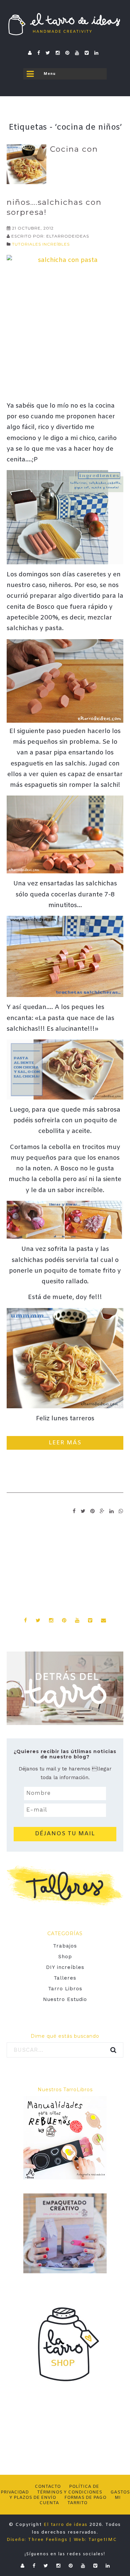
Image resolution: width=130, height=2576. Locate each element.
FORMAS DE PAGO (85, 2498)
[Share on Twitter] (83, 1511)
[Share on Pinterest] (93, 1511)
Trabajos (65, 1946)
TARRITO (77, 2503)
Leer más (65, 1443)
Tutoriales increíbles (41, 244)
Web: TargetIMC (95, 2540)
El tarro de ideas (66, 2525)
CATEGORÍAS (65, 1934)
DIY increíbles (65, 1967)
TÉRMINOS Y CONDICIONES (69, 2492)
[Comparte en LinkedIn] (112, 1511)
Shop (65, 1957)
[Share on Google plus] (102, 1511)
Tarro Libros (65, 1989)
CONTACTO (48, 2487)
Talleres (65, 1978)
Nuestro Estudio (65, 1999)
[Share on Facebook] (74, 1511)
